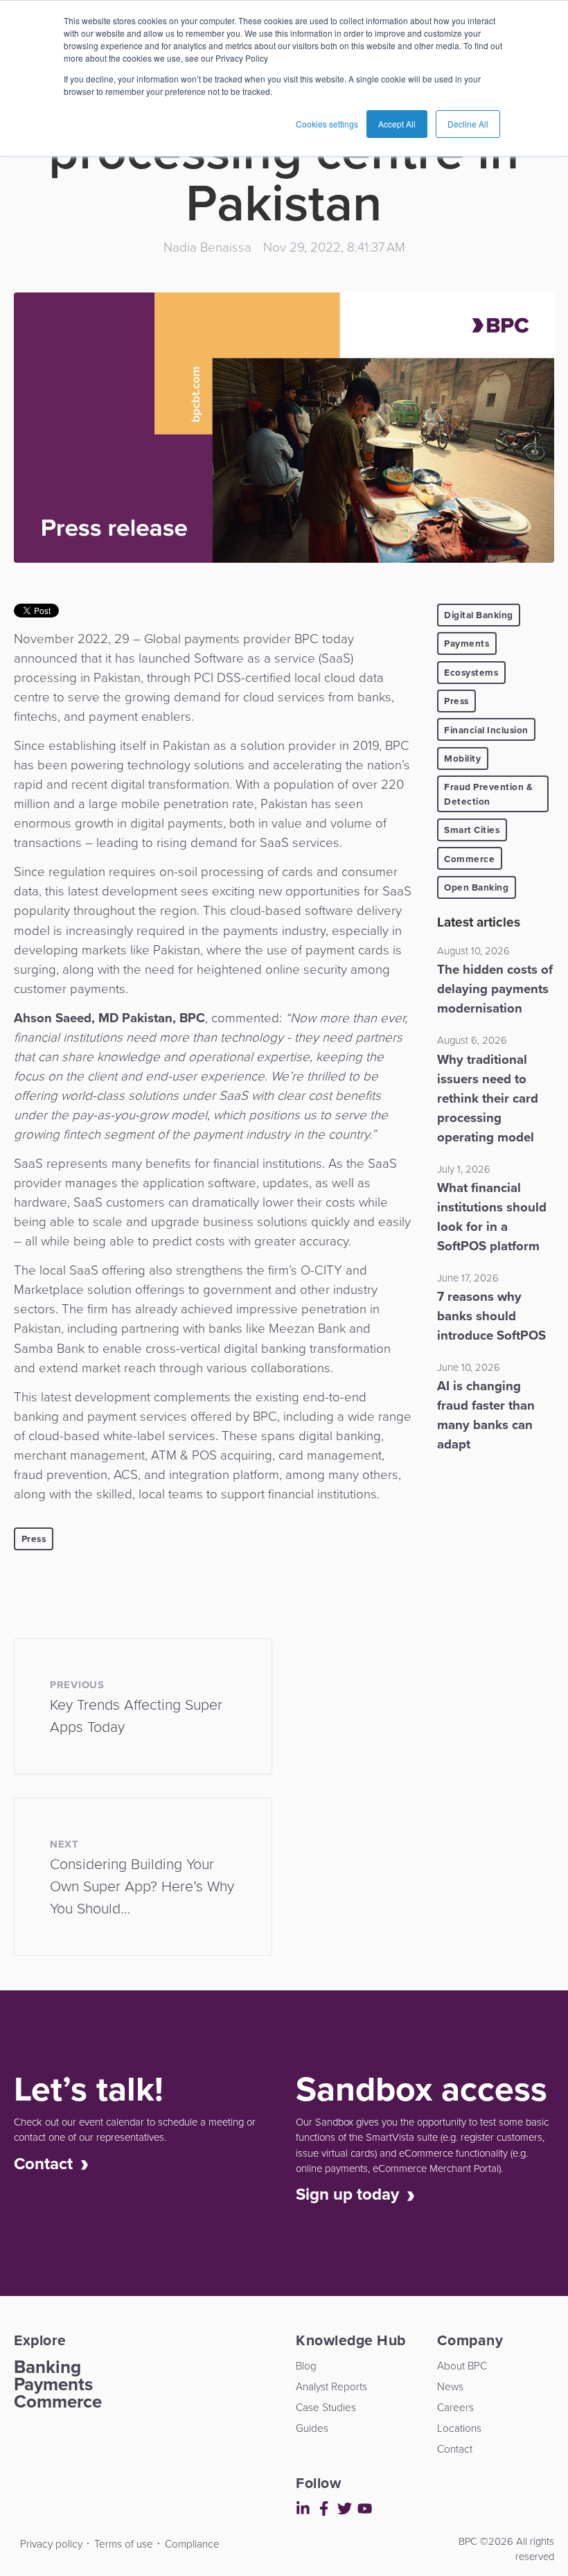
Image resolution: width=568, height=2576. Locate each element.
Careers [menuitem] (455, 2407)
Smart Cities (472, 830)
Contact (21, 294)
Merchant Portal (21, 1103)
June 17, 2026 (468, 1278)
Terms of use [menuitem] (124, 2544)
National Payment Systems (21, 566)
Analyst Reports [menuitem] (331, 2386)
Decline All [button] (468, 124)
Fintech (21, 314)
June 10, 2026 (469, 1367)
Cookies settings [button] (327, 124)
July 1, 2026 (464, 1169)
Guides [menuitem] (312, 2428)
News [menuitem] (450, 2386)
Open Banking (476, 887)
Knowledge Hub (21, 435)
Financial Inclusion (486, 730)
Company (21, 483)
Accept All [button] (397, 124)
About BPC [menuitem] (462, 2366)
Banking (47, 2367)
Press (34, 1539)
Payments (467, 643)
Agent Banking (21, 1044)
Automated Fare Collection (21, 877)
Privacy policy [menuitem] (51, 2544)
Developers (18, 2535)
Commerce (469, 859)
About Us (21, 170)
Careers (21, 218)
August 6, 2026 (472, 1040)
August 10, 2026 (473, 951)
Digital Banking (479, 615)
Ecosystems (471, 672)
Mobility (462, 758)
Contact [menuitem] (455, 2449)
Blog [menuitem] (306, 2366)
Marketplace (21, 625)
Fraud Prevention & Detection (488, 794)
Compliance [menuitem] (192, 2544)
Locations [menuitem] (459, 2428)
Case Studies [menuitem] (326, 2407)
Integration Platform (21, 945)
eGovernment (21, 819)
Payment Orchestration (21, 1004)
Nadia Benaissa (207, 247)
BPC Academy (21, 778)
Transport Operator (21, 362)
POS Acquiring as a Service (21, 690)
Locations (21, 256)
